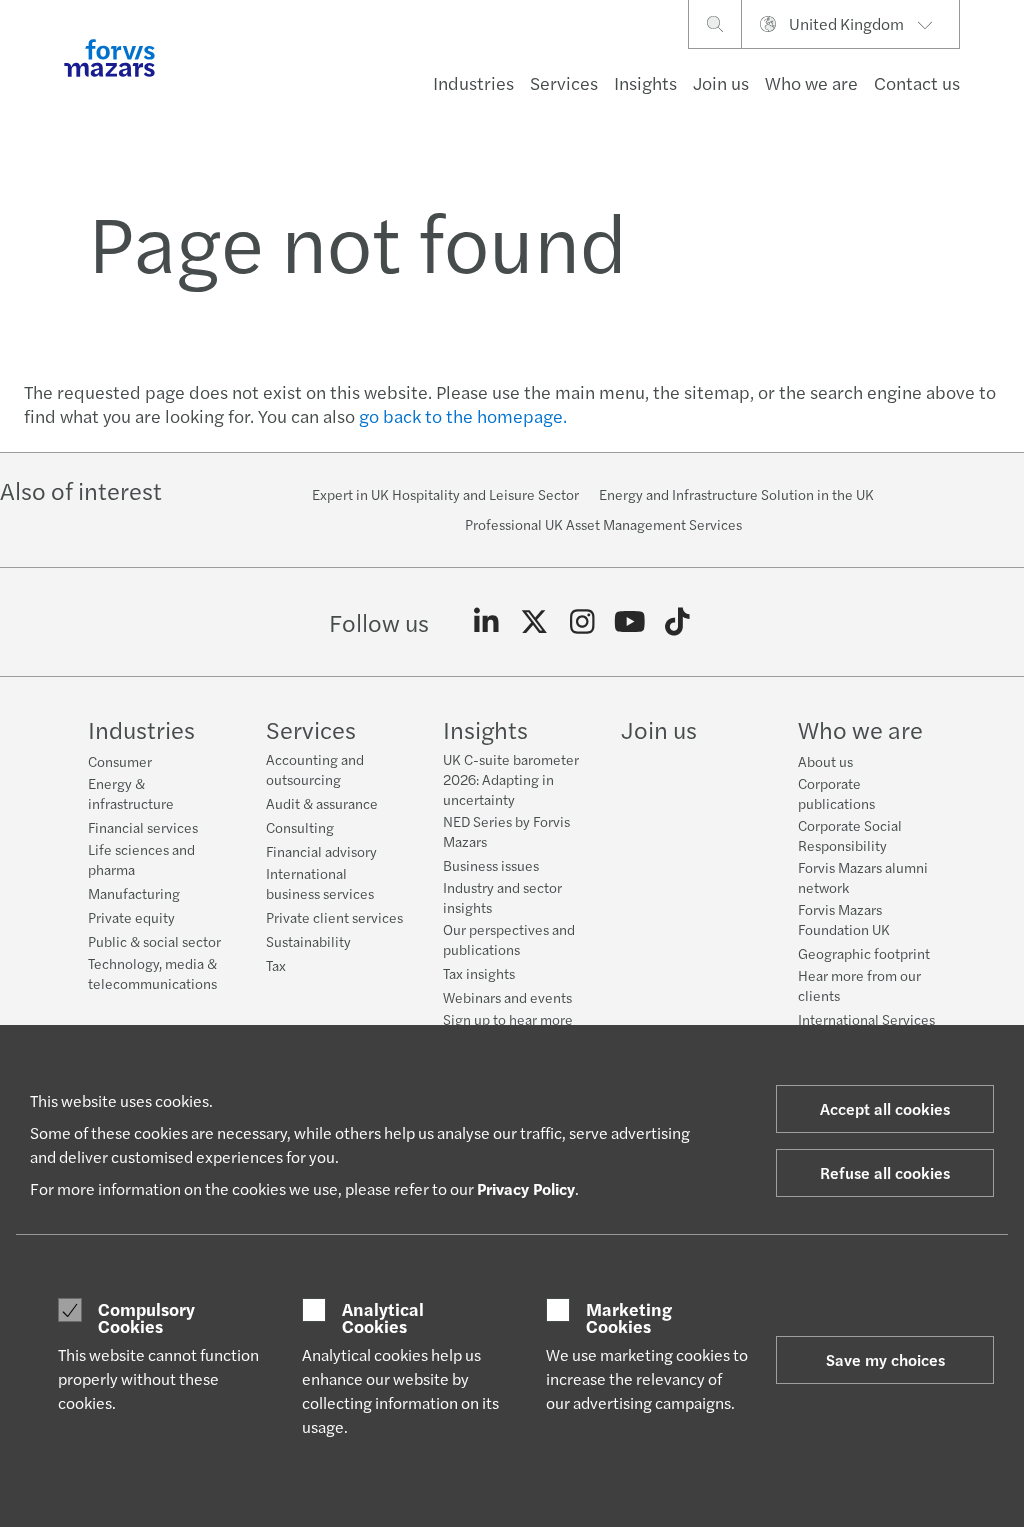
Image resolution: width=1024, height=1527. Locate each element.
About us (825, 761)
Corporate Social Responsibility (850, 835)
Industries (473, 82)
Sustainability (308, 941)
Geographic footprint (864, 953)
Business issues (491, 865)
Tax (276, 965)
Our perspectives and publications (509, 939)
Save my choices (885, 1359)
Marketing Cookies (629, 1317)
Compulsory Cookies (146, 1317)
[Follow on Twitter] (534, 622)
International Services (866, 1019)
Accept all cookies (885, 1108)
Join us (721, 82)
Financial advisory (321, 851)
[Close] (1002, 76)
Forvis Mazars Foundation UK (844, 919)
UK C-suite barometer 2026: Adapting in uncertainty (511, 779)
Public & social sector (154, 941)
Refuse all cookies (885, 1172)
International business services (320, 883)
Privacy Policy (526, 1188)
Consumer (120, 761)
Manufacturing (134, 893)
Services (564, 82)
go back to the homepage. (463, 415)
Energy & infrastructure (131, 793)
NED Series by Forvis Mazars (506, 831)
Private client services (334, 917)
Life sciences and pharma (141, 859)
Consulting (300, 827)
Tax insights (479, 973)
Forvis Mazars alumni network (863, 877)
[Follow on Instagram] (582, 622)
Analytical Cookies (383, 1317)
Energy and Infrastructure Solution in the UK (736, 494)
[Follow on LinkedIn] (486, 622)
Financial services (143, 827)
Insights (645, 82)
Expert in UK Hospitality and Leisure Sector (445, 494)
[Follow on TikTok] (677, 622)
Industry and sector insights (502, 897)
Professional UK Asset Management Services (603, 524)
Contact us (917, 82)
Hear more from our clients (859, 985)
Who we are (811, 82)
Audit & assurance (322, 803)
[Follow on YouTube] (629, 622)
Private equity (131, 917)
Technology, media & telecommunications (152, 973)
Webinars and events (507, 997)
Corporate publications (836, 793)
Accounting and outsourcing (315, 769)
